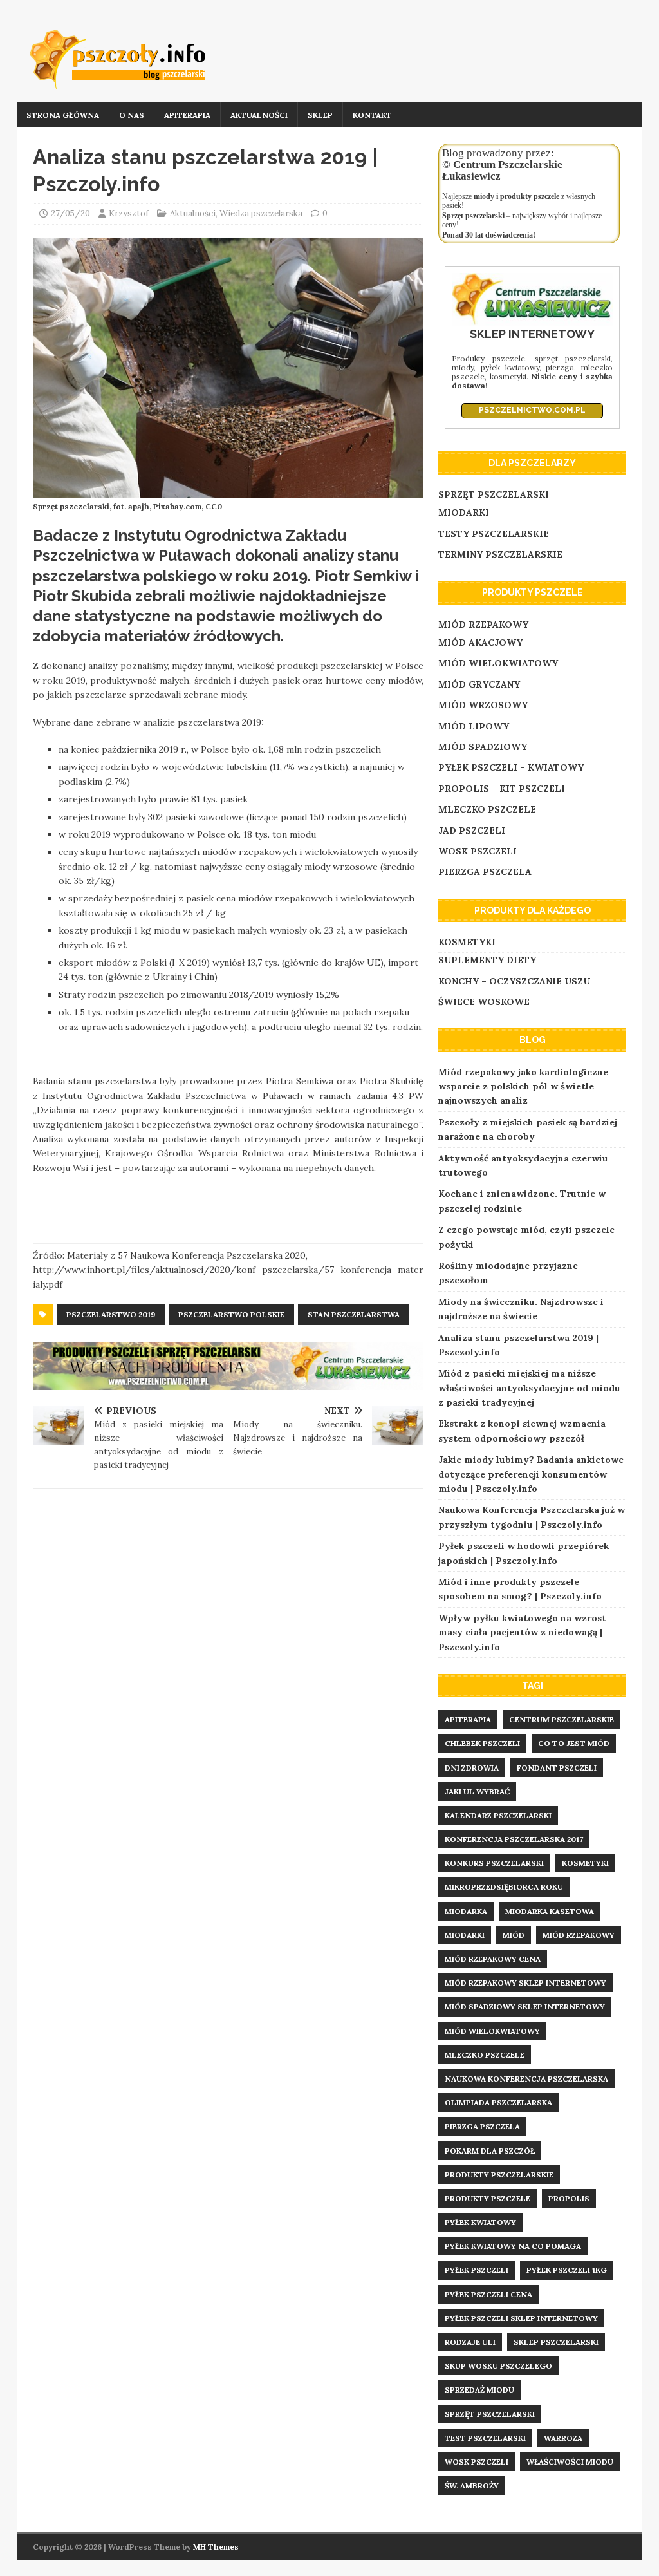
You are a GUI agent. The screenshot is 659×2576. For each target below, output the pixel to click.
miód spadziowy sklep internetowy (525, 2007)
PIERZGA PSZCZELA (485, 872)
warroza (563, 2438)
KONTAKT (372, 115)
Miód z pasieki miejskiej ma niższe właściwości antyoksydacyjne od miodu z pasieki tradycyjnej (529, 1388)
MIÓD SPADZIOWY (483, 747)
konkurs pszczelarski (494, 1863)
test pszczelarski (485, 2438)
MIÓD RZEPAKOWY (483, 625)
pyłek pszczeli (477, 2270)
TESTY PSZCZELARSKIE (494, 534)
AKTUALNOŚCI (259, 115)
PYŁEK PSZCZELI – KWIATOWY (511, 767)
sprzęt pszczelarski (490, 2414)
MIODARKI (464, 512)
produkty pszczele (487, 2198)
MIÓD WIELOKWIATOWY (498, 663)
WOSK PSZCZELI (478, 851)
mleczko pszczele (485, 2055)
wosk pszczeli (477, 2462)
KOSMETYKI (467, 942)
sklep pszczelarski (556, 2342)
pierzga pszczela (482, 2126)
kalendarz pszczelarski (498, 1815)
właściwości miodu (570, 2462)
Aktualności (193, 213)
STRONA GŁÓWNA (63, 115)
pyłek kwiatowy (480, 2222)
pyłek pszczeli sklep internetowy (521, 2318)
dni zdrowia (472, 1768)
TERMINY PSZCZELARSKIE (500, 554)
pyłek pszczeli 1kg (567, 2270)
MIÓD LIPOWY (474, 726)
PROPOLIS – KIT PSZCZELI (502, 789)
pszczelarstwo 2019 (111, 1314)
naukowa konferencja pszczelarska (526, 2079)
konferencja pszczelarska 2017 (514, 1839)
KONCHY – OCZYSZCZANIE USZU (514, 981)
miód (514, 1935)
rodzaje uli (470, 2342)
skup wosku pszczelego (498, 2366)
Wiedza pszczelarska (261, 213)
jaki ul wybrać (477, 1791)
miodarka (466, 1911)
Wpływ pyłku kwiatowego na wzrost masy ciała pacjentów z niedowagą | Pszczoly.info (522, 1632)
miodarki (465, 1935)
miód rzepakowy (579, 1935)
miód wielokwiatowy (492, 2031)
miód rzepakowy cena (493, 1959)
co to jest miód (574, 1743)
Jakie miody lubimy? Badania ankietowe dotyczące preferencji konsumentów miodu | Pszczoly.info (531, 1474)
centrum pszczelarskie (562, 1719)
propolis (569, 2198)
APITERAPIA (187, 115)
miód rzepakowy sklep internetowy (525, 1983)
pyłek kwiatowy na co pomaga (513, 2246)
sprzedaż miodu (479, 2390)
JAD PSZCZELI (472, 831)
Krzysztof (129, 213)
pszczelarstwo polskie (231, 1314)
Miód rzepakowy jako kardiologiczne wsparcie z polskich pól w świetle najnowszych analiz (523, 1086)
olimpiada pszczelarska (498, 2102)
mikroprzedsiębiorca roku (504, 1887)
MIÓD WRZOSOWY (483, 705)
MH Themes (216, 2547)
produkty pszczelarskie (499, 2175)
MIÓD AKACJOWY (480, 643)
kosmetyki (585, 1863)
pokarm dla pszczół (490, 2151)
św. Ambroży (472, 2486)
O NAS (132, 115)
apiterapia (468, 1719)
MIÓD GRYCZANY (479, 684)
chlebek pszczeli (482, 1743)
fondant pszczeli (557, 1768)
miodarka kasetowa (550, 1911)
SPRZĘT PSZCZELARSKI (494, 494)
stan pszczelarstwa (354, 1314)
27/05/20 (70, 213)
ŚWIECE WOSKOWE (484, 1002)
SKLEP (320, 115)
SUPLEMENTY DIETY (487, 960)
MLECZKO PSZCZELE (487, 809)
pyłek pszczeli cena (488, 2294)
